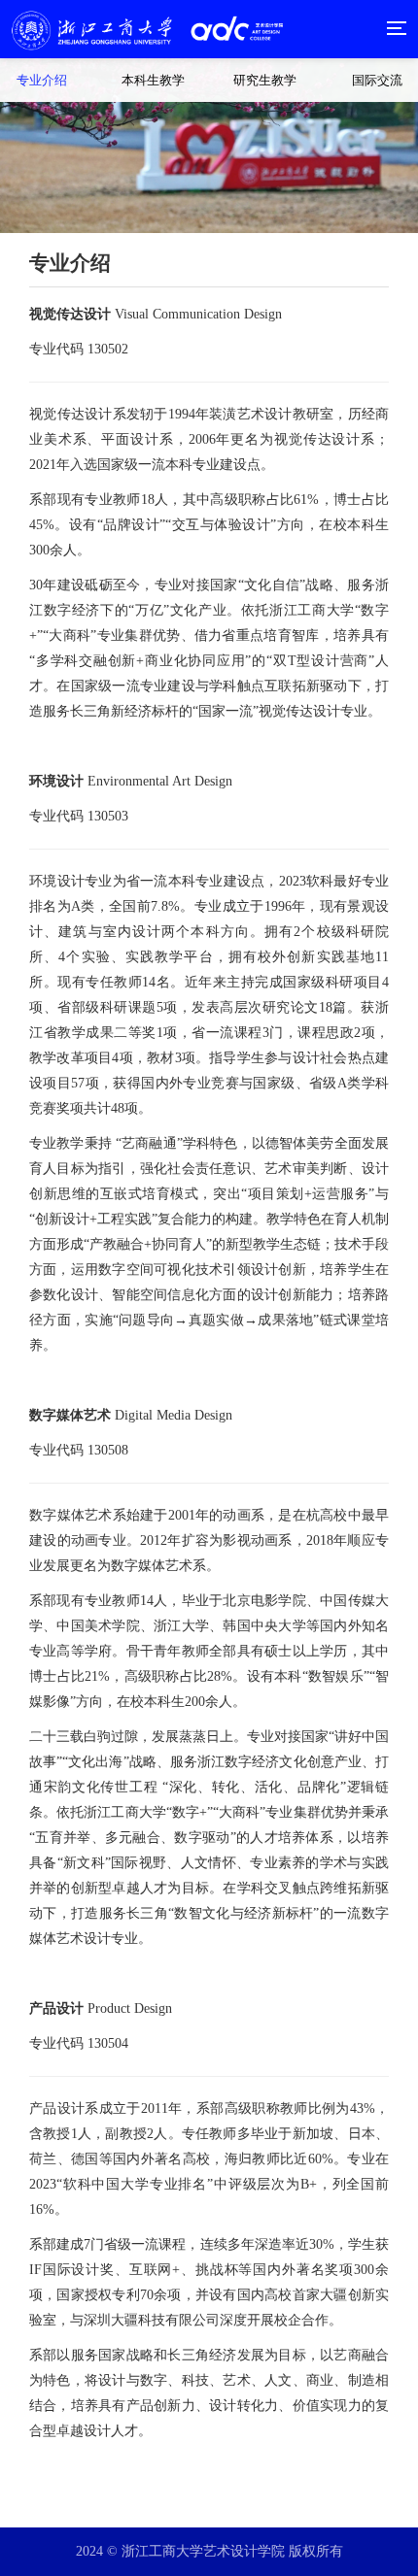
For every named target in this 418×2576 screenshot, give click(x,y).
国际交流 (377, 80)
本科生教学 (153, 80)
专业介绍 (42, 80)
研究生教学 (265, 80)
